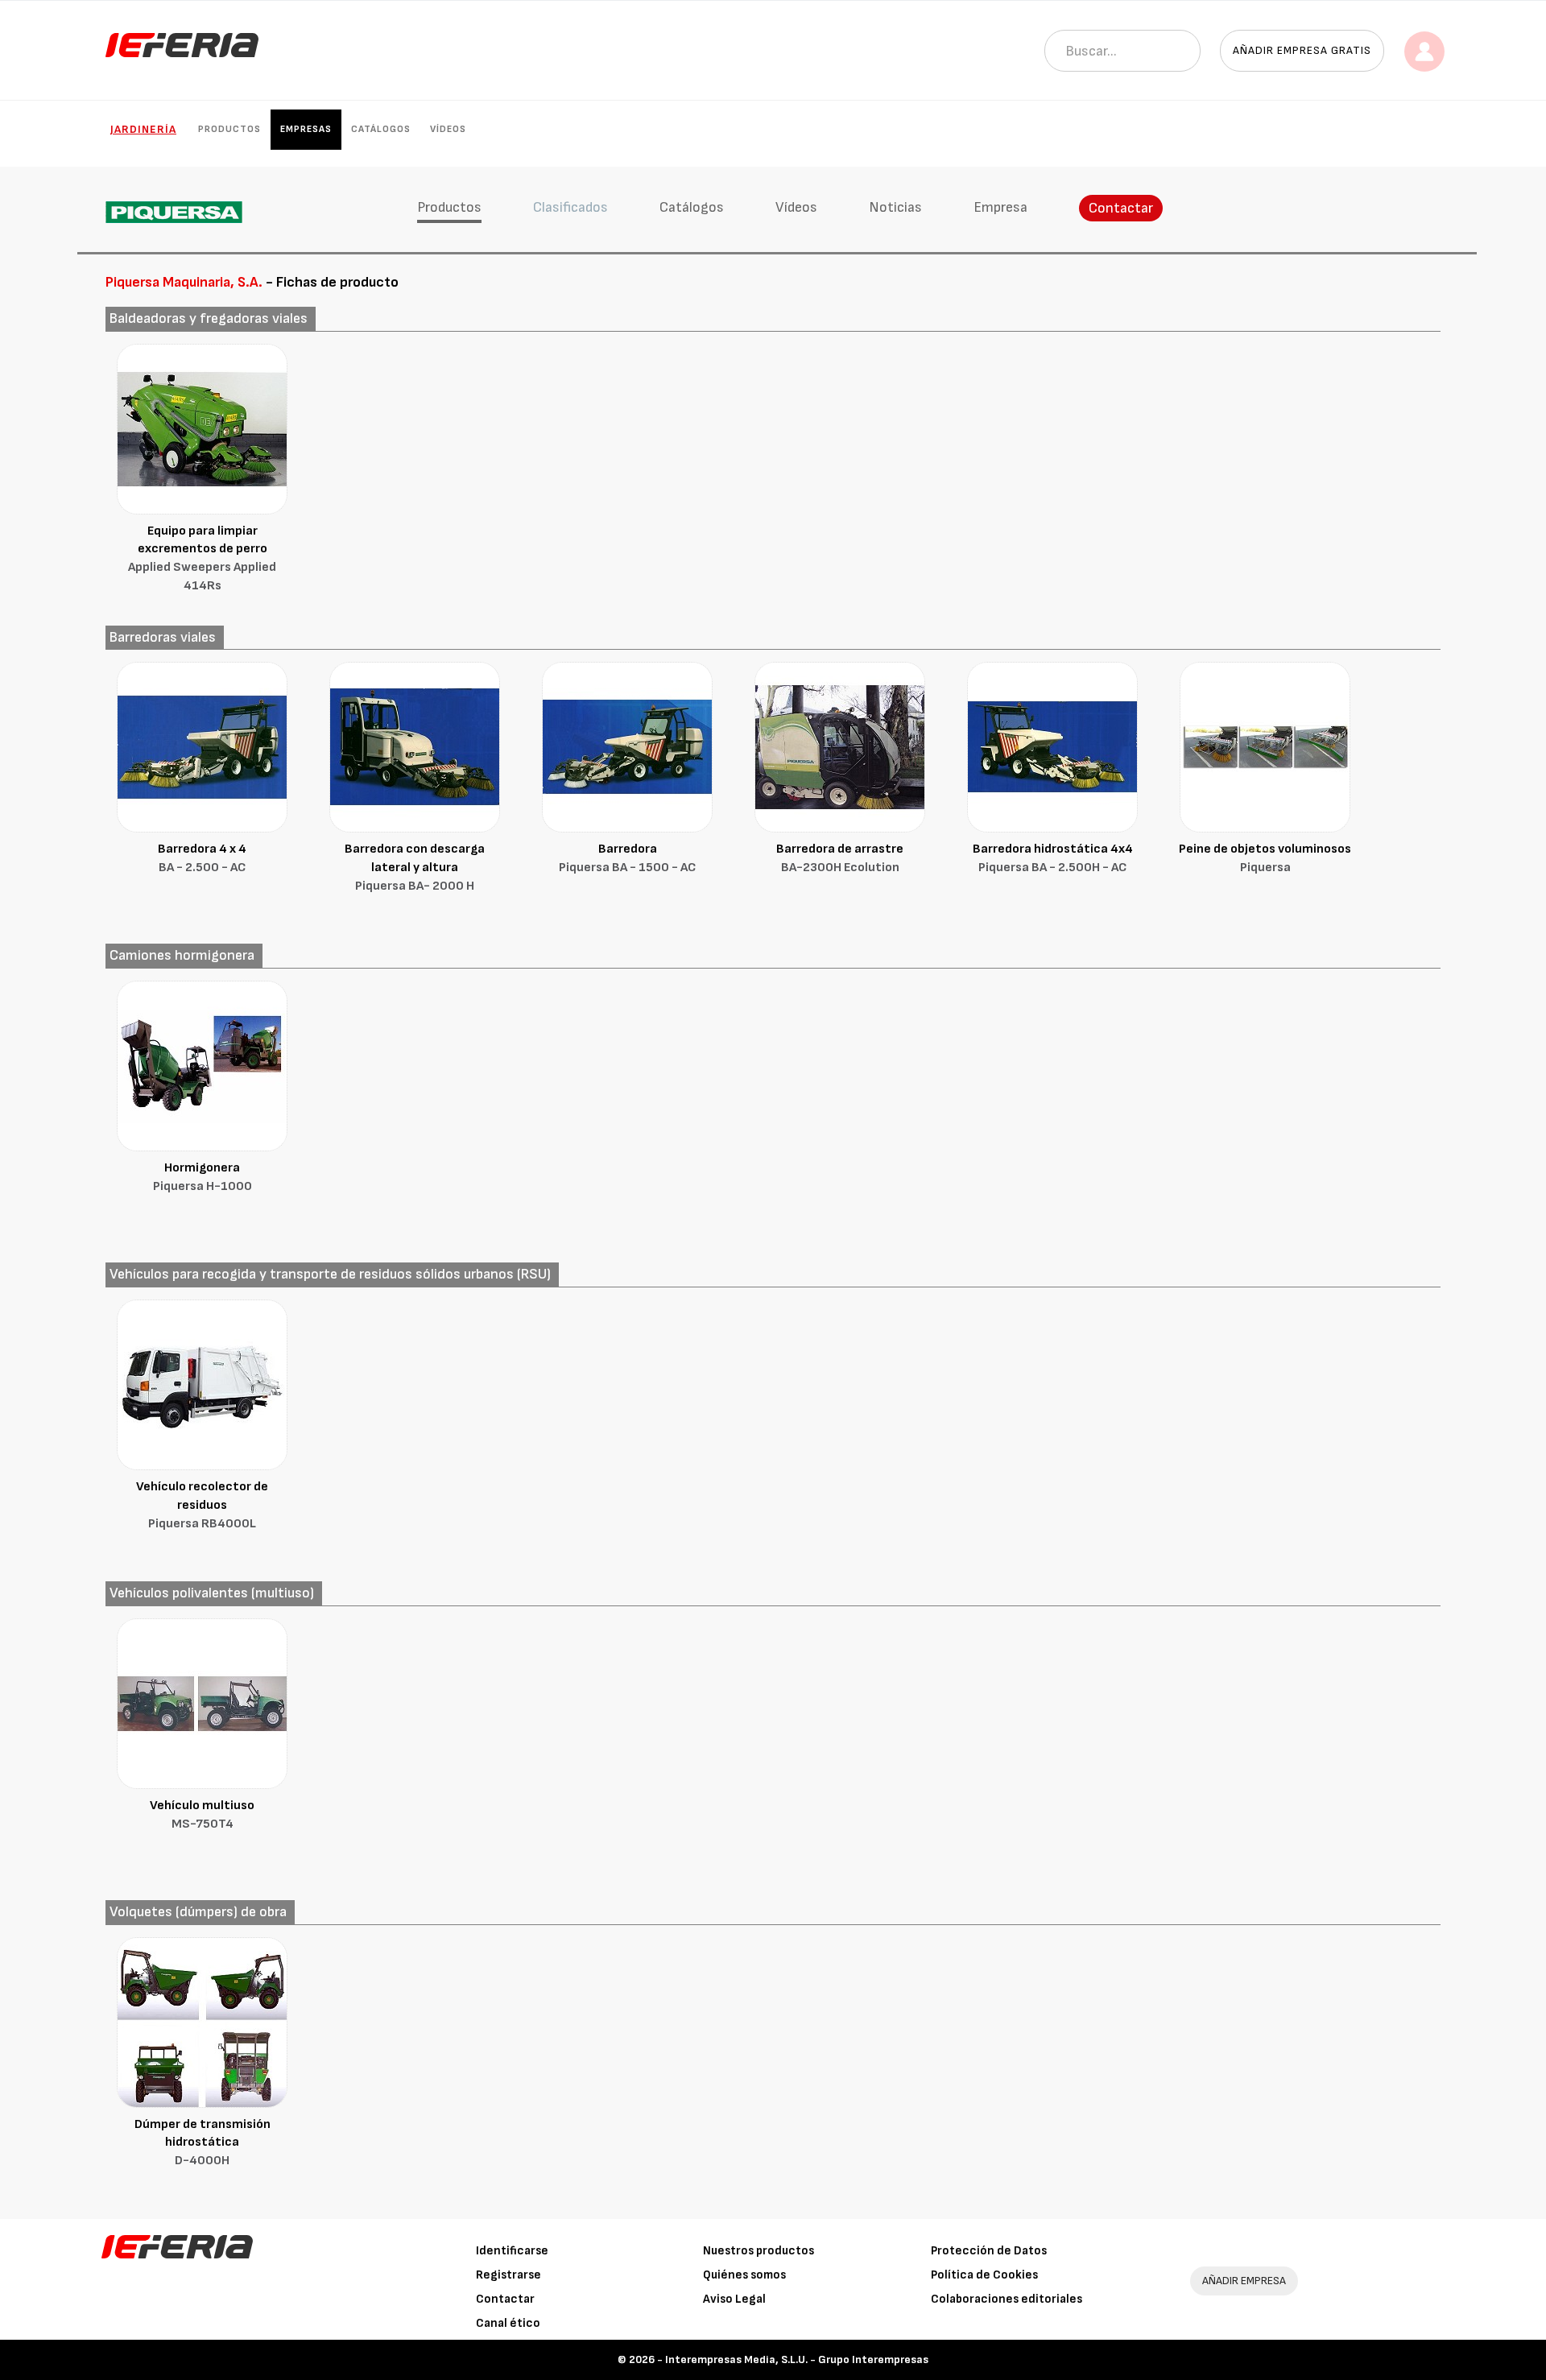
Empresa (1000, 207)
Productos (229, 129)
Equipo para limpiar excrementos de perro (202, 559)
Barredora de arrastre (840, 858)
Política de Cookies (984, 2275)
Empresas (306, 129)
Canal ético (508, 2323)
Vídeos (448, 129)
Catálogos (381, 129)
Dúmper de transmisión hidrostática (203, 2143)
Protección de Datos (989, 2251)
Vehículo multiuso (202, 1815)
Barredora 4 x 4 (202, 858)
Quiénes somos (744, 2275)
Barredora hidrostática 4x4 (1053, 858)
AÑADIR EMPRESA (1244, 2281)
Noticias (895, 207)
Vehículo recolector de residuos (202, 1505)
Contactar (1121, 208)
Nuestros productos (759, 2251)
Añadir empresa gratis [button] (1302, 50)
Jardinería (143, 129)
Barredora (627, 858)
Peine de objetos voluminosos (1265, 858)
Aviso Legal (734, 2299)
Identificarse (512, 2251)
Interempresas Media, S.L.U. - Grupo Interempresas (797, 2359)
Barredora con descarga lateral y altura (415, 868)
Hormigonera (203, 1177)
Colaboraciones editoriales (1007, 2299)
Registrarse (508, 2275)
